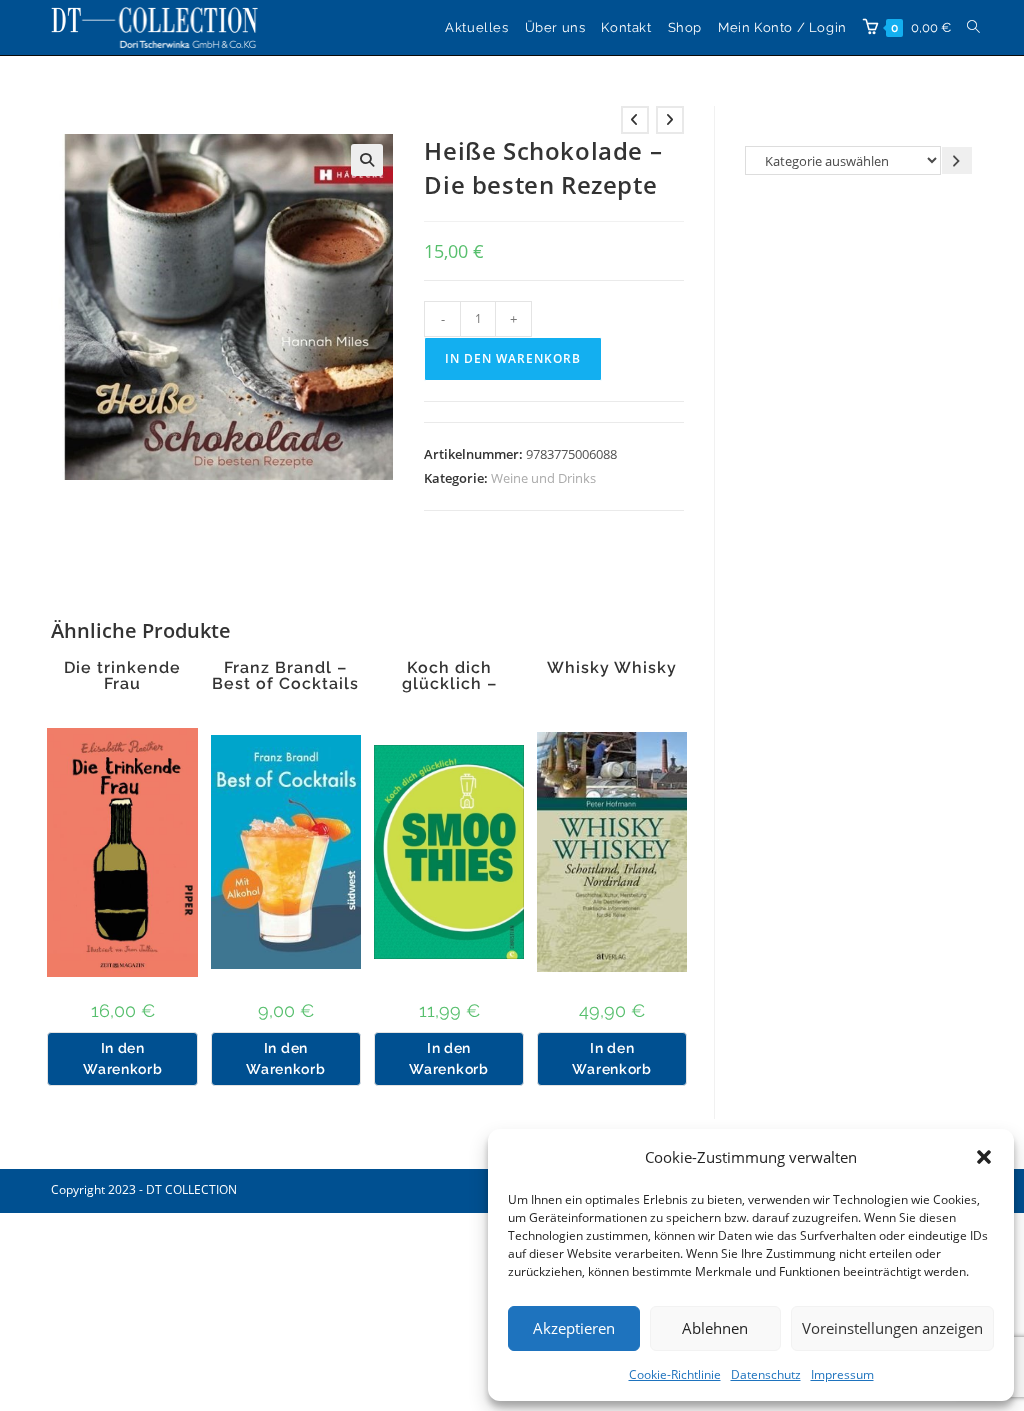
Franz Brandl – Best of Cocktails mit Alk (285, 684)
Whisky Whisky (612, 668)
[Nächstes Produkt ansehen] (670, 120)
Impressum (842, 1374)
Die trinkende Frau (122, 676)
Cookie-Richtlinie (675, 1374)
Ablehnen (715, 1328)
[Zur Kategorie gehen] (957, 160)
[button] (984, 1157)
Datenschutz (766, 1374)
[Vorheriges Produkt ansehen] (635, 120)
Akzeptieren (574, 1328)
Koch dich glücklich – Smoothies (449, 684)
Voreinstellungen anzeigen (892, 1328)
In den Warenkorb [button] (122, 1058)
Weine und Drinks (543, 478)
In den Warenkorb (513, 358)
